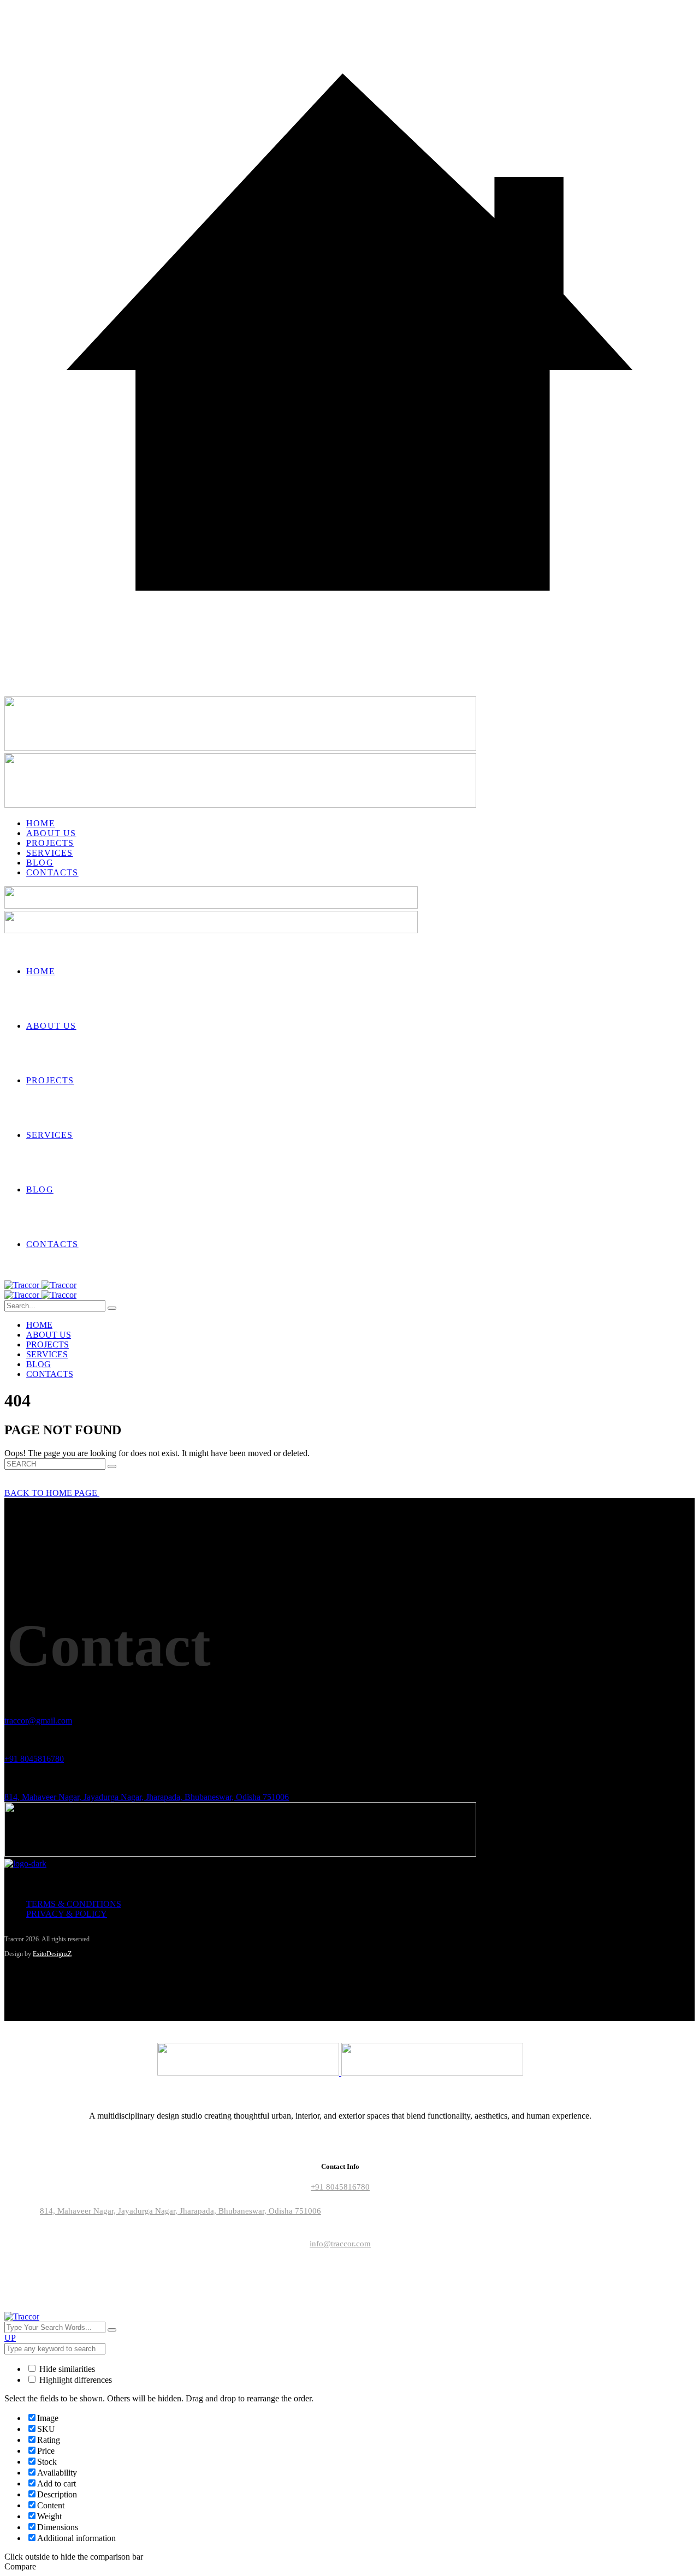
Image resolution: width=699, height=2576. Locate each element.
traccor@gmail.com (38, 1721)
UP (10, 2338)
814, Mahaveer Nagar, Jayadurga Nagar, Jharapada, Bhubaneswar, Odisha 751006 (147, 1797)
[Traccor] (40, 1285)
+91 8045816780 (34, 1759)
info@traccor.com (340, 2244)
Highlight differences (75, 2380)
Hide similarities (66, 2369)
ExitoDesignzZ (52, 1954)
